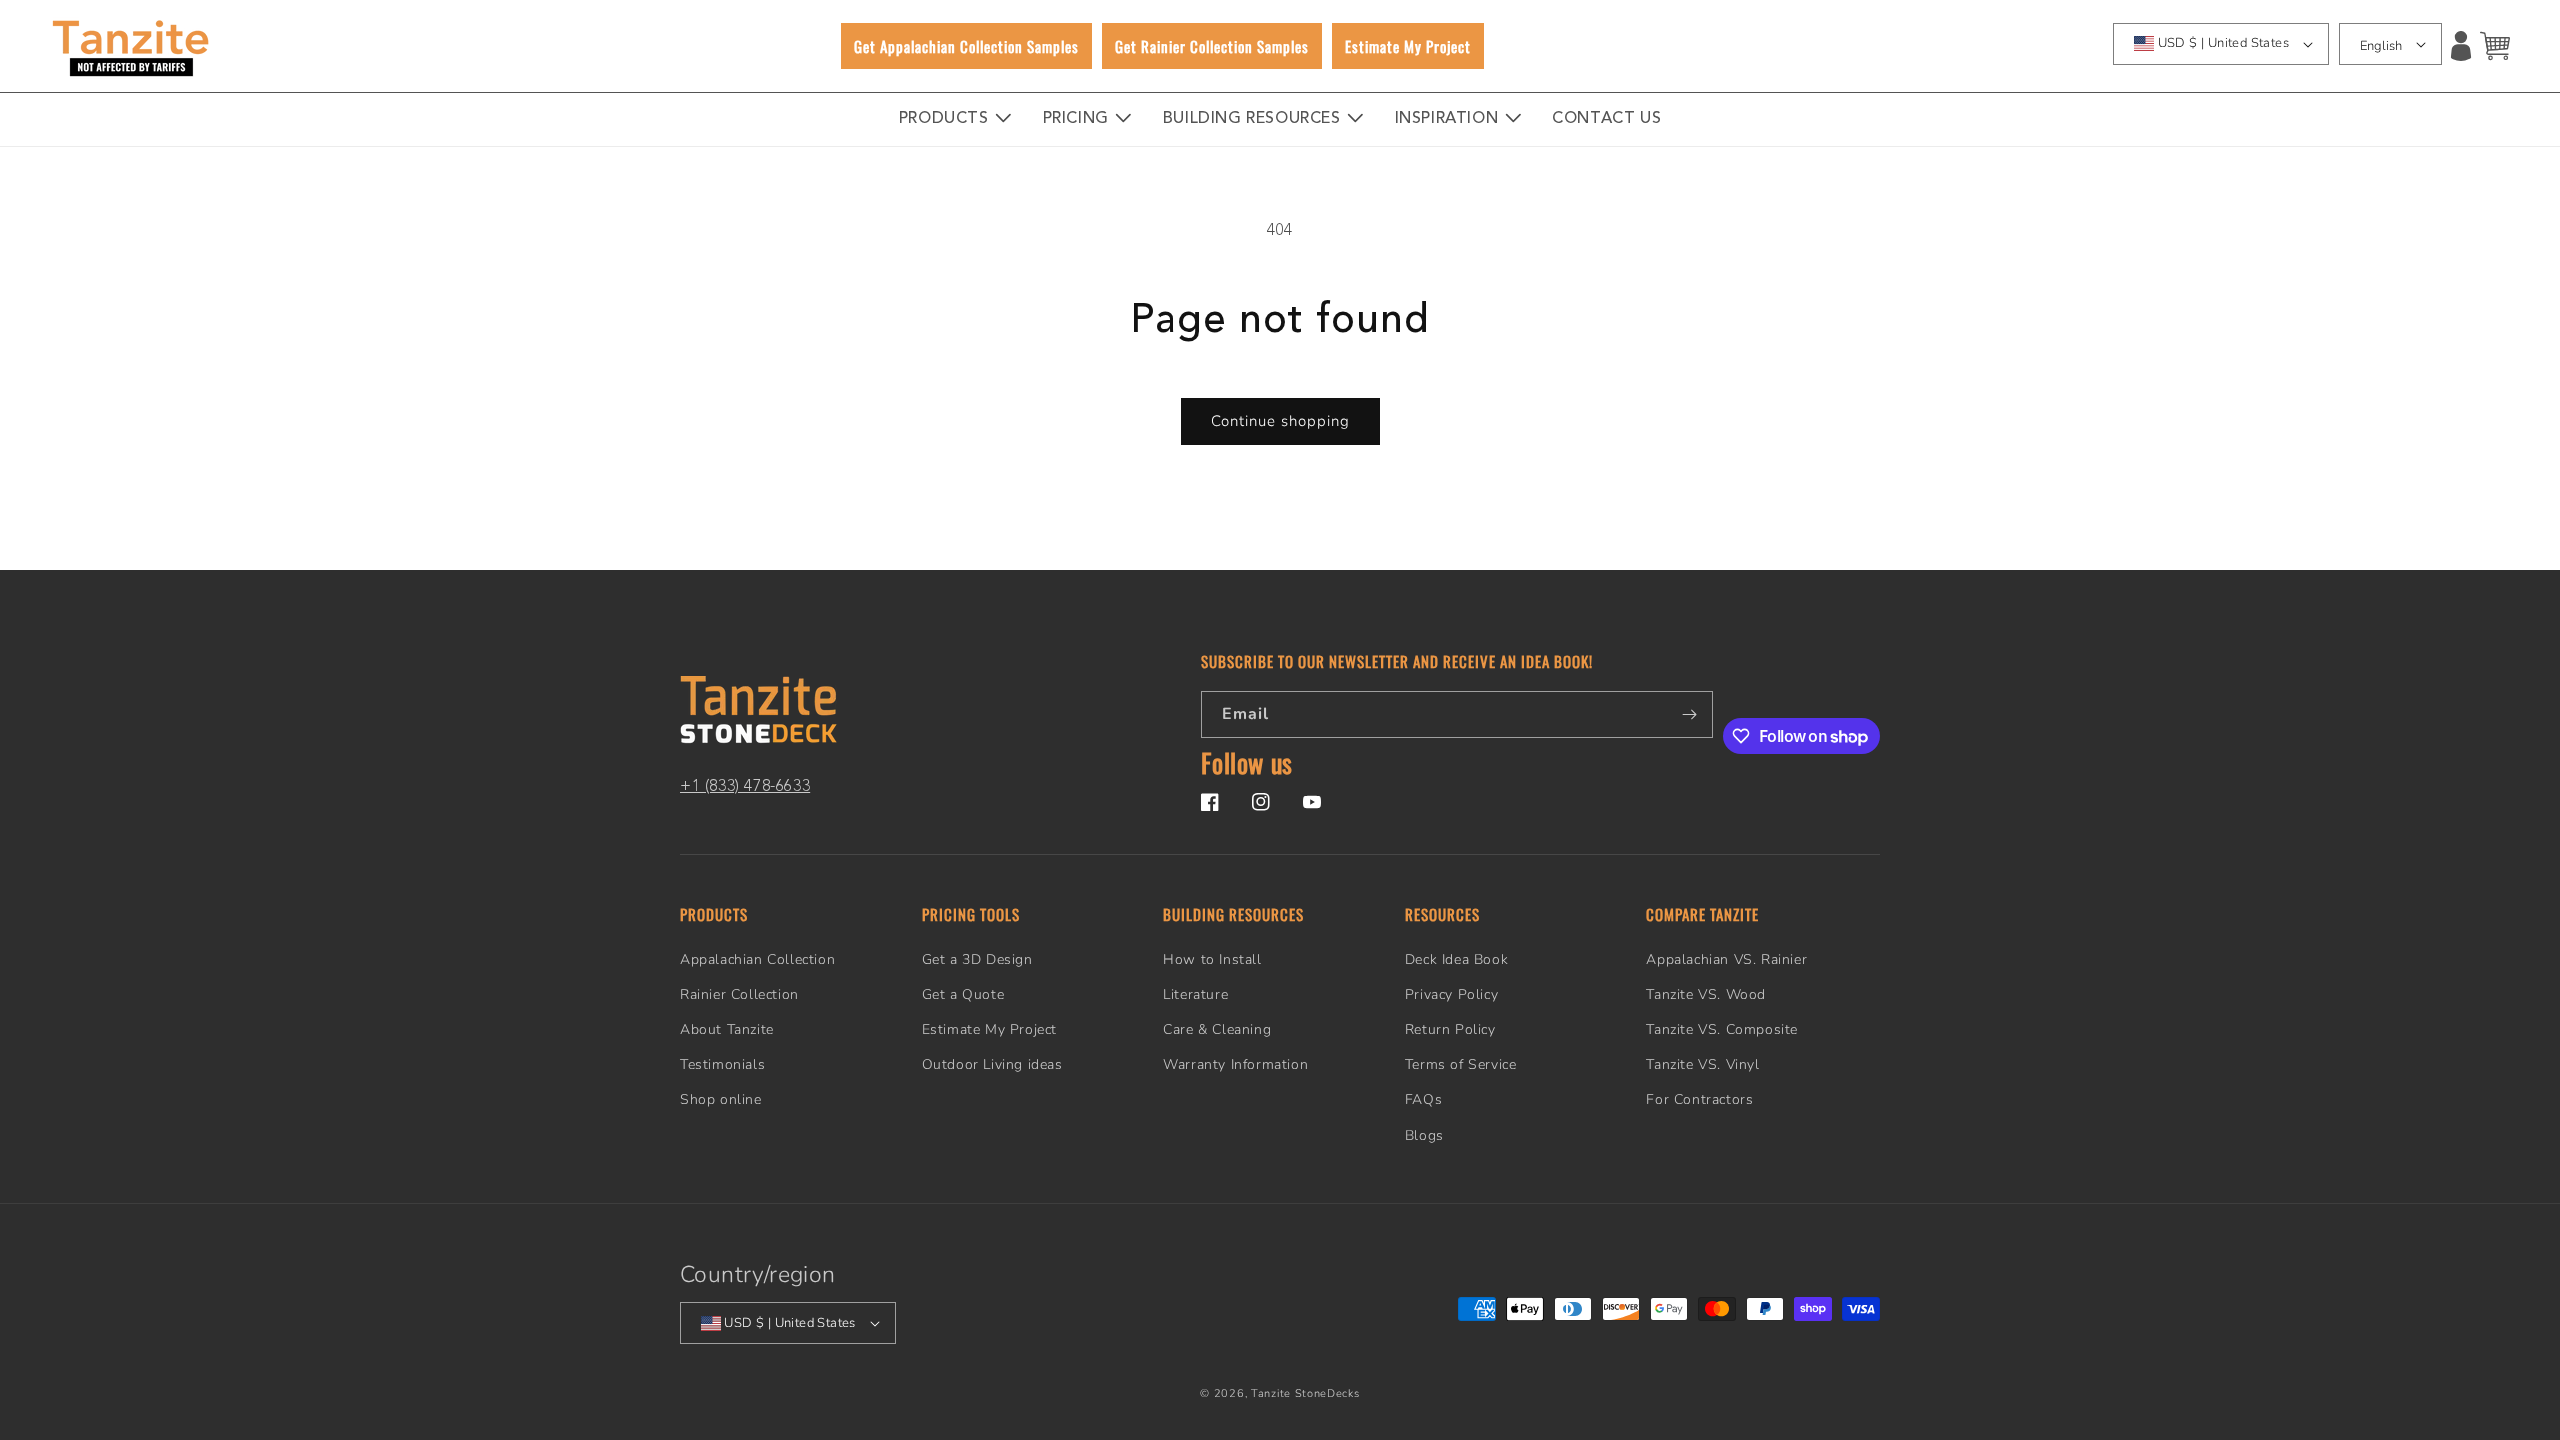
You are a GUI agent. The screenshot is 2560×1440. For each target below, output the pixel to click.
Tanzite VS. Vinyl (1702, 1064)
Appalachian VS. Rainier (1726, 959)
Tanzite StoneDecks (1305, 1393)
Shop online (721, 1099)
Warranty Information (1235, 1064)
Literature (1195, 994)
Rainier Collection (739, 994)
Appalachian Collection (757, 959)
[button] (2495, 46)
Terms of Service (1461, 1064)
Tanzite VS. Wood (1706, 994)
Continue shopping (1280, 421)
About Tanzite (727, 1029)
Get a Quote (963, 994)
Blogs (1424, 1135)
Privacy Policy (1451, 994)
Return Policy (1450, 1029)
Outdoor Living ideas (992, 1064)
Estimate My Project (989, 1029)
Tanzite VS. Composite (1722, 1029)
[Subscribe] (1690, 714)
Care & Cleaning (1217, 1029)
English (2381, 46)
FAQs (1423, 1099)
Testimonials (722, 1064)
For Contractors (1699, 1099)
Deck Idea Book (1456, 959)
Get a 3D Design (977, 959)
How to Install (1212, 959)
